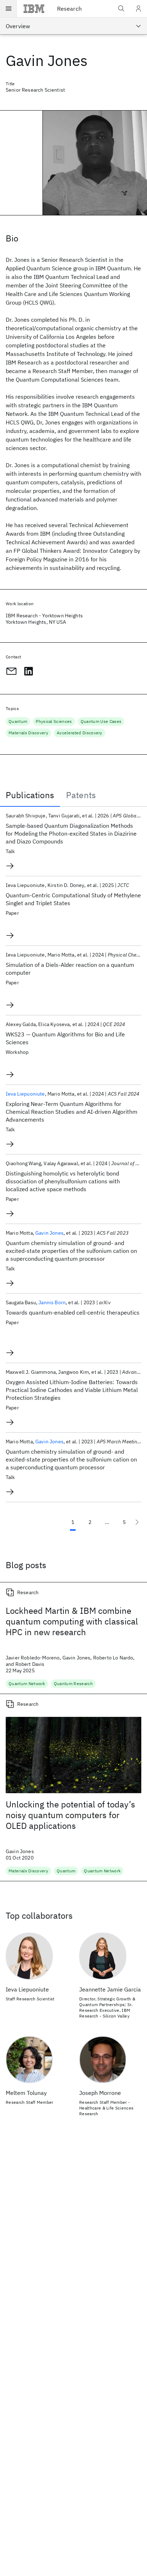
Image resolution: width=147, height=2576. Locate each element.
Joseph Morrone (100, 2093)
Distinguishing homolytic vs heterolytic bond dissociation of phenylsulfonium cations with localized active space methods (63, 1181)
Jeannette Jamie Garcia (110, 1989)
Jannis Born (52, 1302)
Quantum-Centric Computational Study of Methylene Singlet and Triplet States (73, 899)
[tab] (30, 795)
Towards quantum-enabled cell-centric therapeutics (73, 1312)
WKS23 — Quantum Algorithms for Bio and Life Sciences (65, 1038)
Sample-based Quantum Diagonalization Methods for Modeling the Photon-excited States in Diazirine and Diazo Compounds (71, 833)
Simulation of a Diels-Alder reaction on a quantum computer (70, 969)
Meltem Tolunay (26, 2093)
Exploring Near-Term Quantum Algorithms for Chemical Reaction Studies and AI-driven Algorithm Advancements (72, 1112)
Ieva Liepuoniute (25, 1094)
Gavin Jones (49, 1233)
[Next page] (137, 1522)
